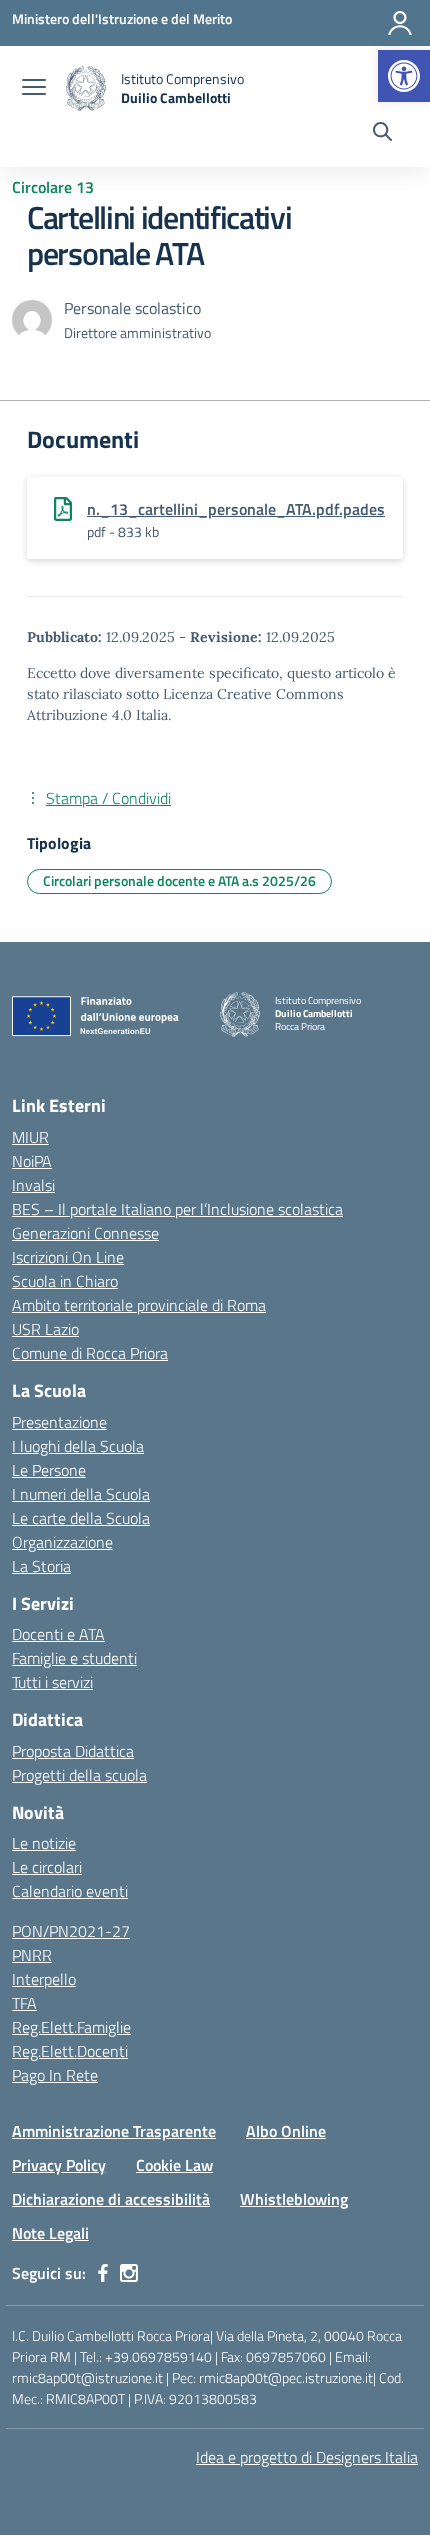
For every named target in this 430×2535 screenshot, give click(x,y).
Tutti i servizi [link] (52, 1682)
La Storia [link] (41, 1566)
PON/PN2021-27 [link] (71, 1931)
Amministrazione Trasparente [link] (114, 2131)
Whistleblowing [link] (294, 2199)
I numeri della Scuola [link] (81, 1494)
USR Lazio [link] (45, 1329)
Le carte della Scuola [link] (81, 1518)
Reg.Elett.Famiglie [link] (71, 2027)
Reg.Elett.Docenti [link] (70, 2051)
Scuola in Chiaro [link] (65, 1281)
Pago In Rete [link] (55, 2075)
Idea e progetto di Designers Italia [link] (307, 2457)
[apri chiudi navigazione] (34, 89)
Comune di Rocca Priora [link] (90, 1353)
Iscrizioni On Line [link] (68, 1257)
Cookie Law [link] (174, 2165)
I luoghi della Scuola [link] (78, 1446)
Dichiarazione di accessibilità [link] (111, 2199)
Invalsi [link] (33, 1185)
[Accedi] (400, 23)
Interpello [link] (44, 1979)
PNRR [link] (32, 1955)
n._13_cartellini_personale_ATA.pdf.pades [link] (236, 509)
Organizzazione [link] (62, 1542)
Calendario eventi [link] (70, 1891)
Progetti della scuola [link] (79, 1775)
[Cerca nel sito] (382, 134)
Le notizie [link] (44, 1843)
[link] (404, 76)
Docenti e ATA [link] (58, 1634)
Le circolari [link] (47, 1867)
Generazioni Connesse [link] (85, 1233)
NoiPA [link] (32, 1161)
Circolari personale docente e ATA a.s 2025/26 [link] (179, 880)
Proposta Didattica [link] (73, 1751)
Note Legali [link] (50, 2233)
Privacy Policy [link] (59, 2165)
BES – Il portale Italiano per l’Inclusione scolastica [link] (177, 1209)
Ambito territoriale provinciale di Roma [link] (139, 1305)
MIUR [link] (30, 1137)
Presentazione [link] (59, 1422)
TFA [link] (24, 2003)
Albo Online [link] (286, 2131)
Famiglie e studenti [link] (74, 1658)
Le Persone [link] (49, 1470)
